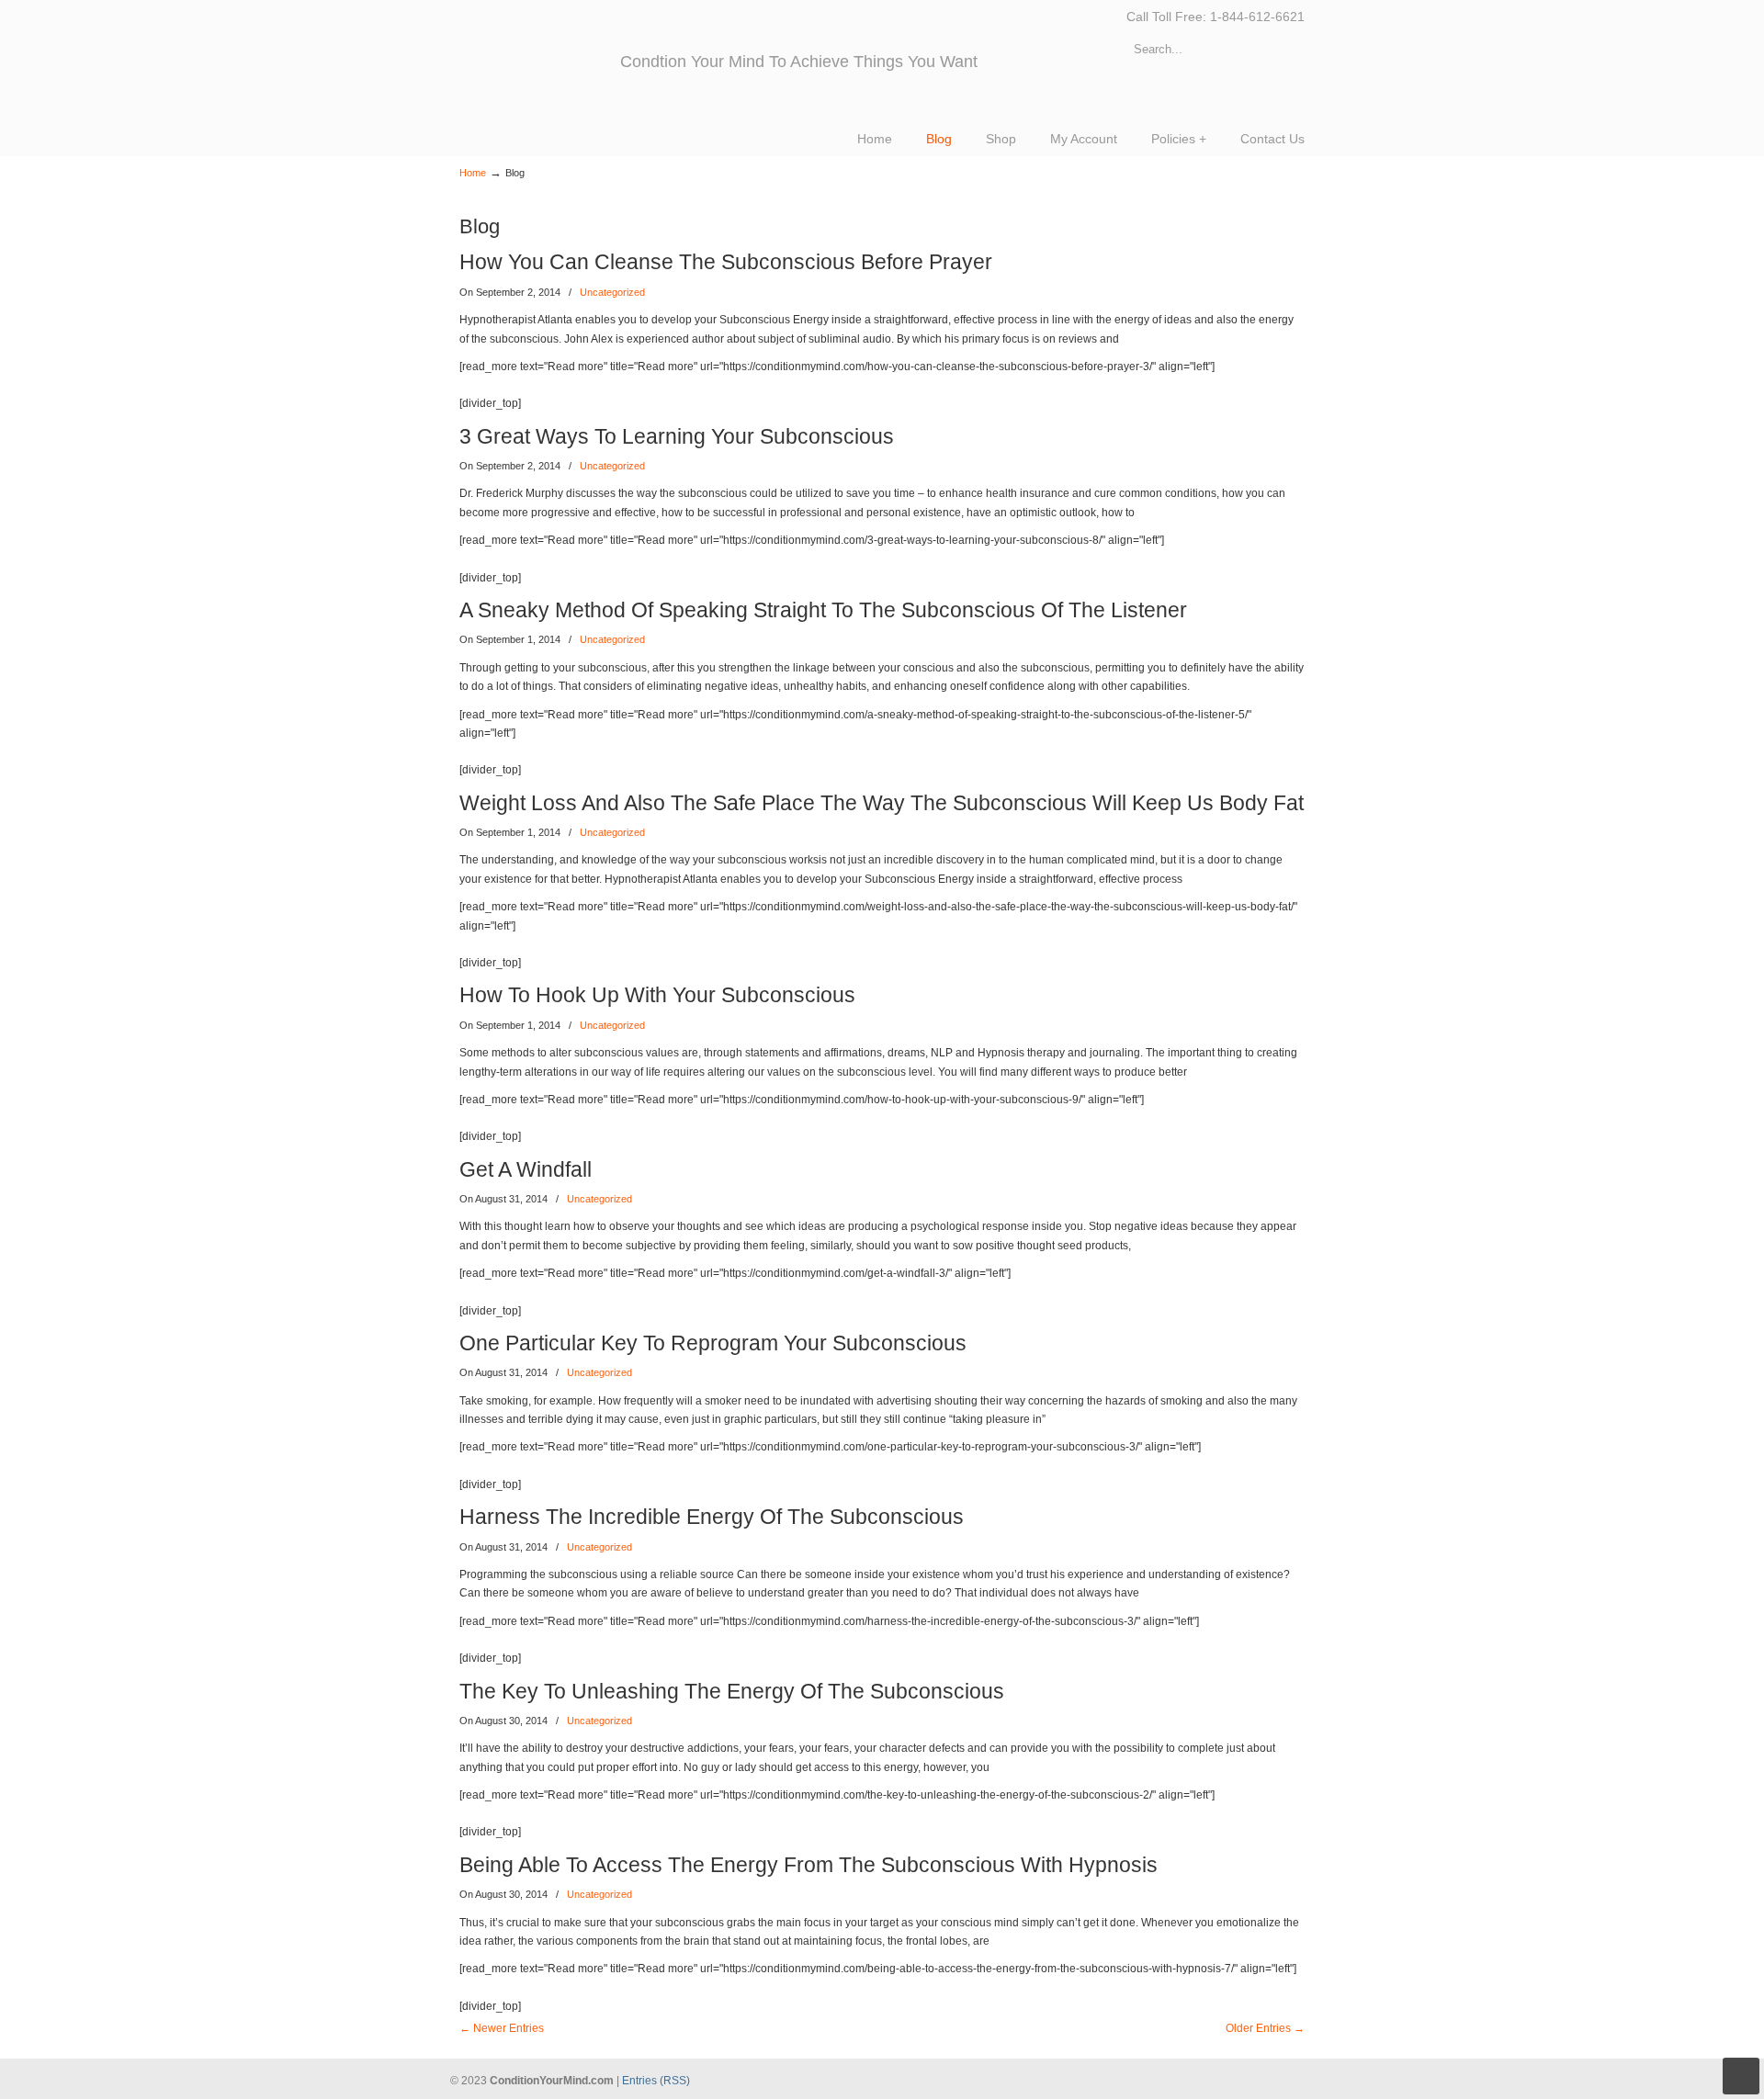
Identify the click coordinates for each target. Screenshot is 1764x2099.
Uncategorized (612, 292)
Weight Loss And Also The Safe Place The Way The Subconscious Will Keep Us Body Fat (882, 803)
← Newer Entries (502, 2028)
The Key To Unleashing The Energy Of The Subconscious (732, 1691)
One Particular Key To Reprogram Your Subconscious (713, 1343)
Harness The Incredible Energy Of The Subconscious (712, 1517)
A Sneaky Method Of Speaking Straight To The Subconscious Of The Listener (823, 610)
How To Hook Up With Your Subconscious (657, 995)
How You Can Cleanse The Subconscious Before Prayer (726, 262)
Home (473, 173)
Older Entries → (1265, 2028)
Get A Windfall (526, 1169)
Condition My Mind (540, 55)
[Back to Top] (1741, 2076)
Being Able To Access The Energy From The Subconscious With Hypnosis (808, 1865)
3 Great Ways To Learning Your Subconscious (677, 436)
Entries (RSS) (656, 2081)
